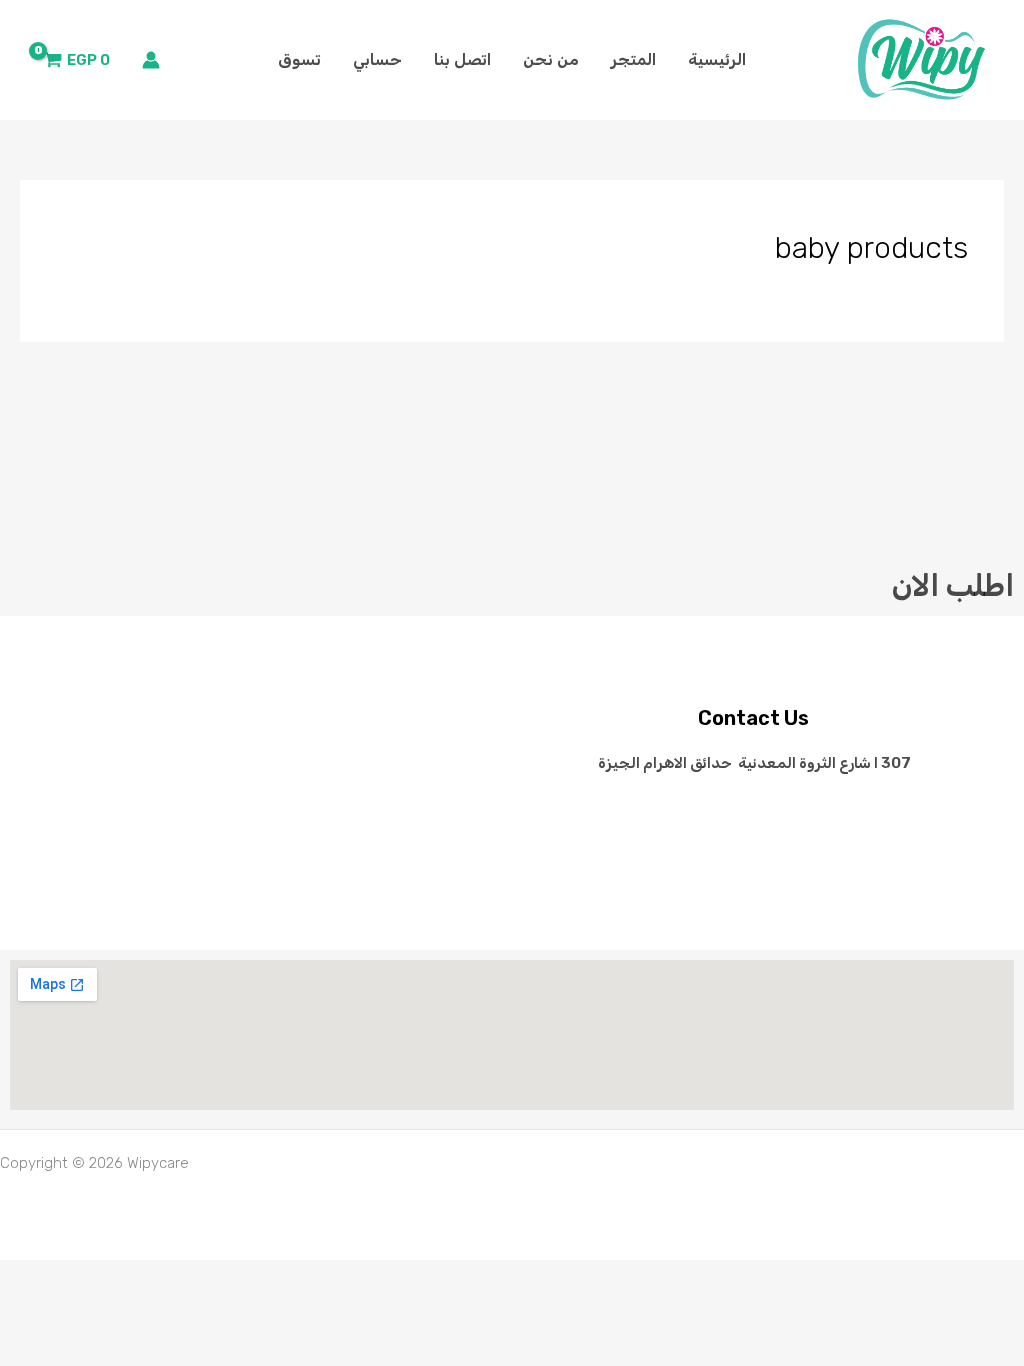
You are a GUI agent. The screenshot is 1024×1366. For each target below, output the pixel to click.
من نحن (551, 59)
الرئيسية (717, 59)
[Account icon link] (151, 60)
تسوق (299, 59)
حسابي (377, 59)
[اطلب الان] (941, 484)
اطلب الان (953, 586)
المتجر (633, 59)
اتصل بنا (462, 59)
